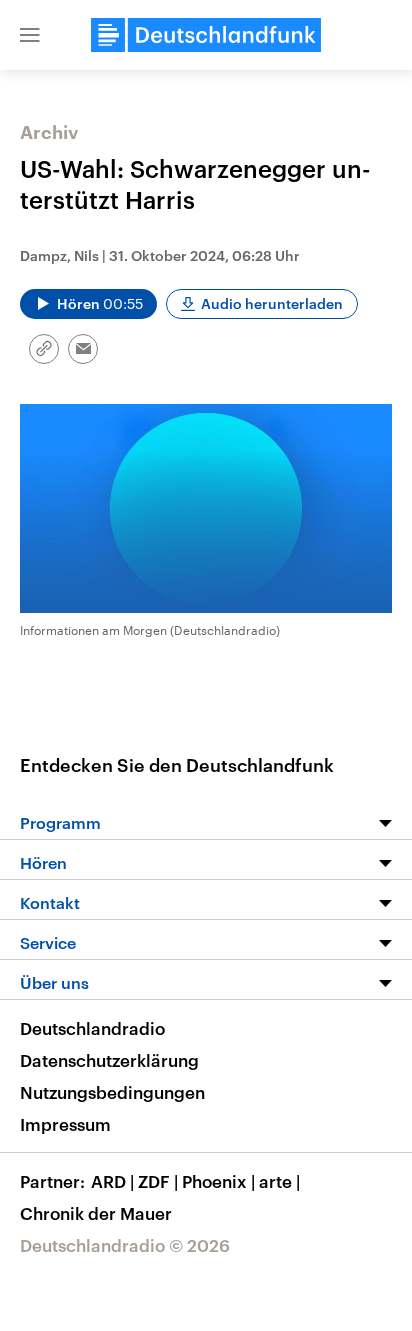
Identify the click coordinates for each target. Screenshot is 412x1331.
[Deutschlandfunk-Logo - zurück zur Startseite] (206, 35)
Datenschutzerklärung (109, 1060)
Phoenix (218, 1181)
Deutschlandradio (92, 1028)
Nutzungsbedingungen (112, 1092)
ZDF (158, 1181)
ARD (112, 1181)
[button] (30, 35)
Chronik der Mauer (96, 1213)
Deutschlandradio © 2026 (125, 1245)
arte (279, 1181)
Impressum (65, 1124)
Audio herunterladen (272, 303)
